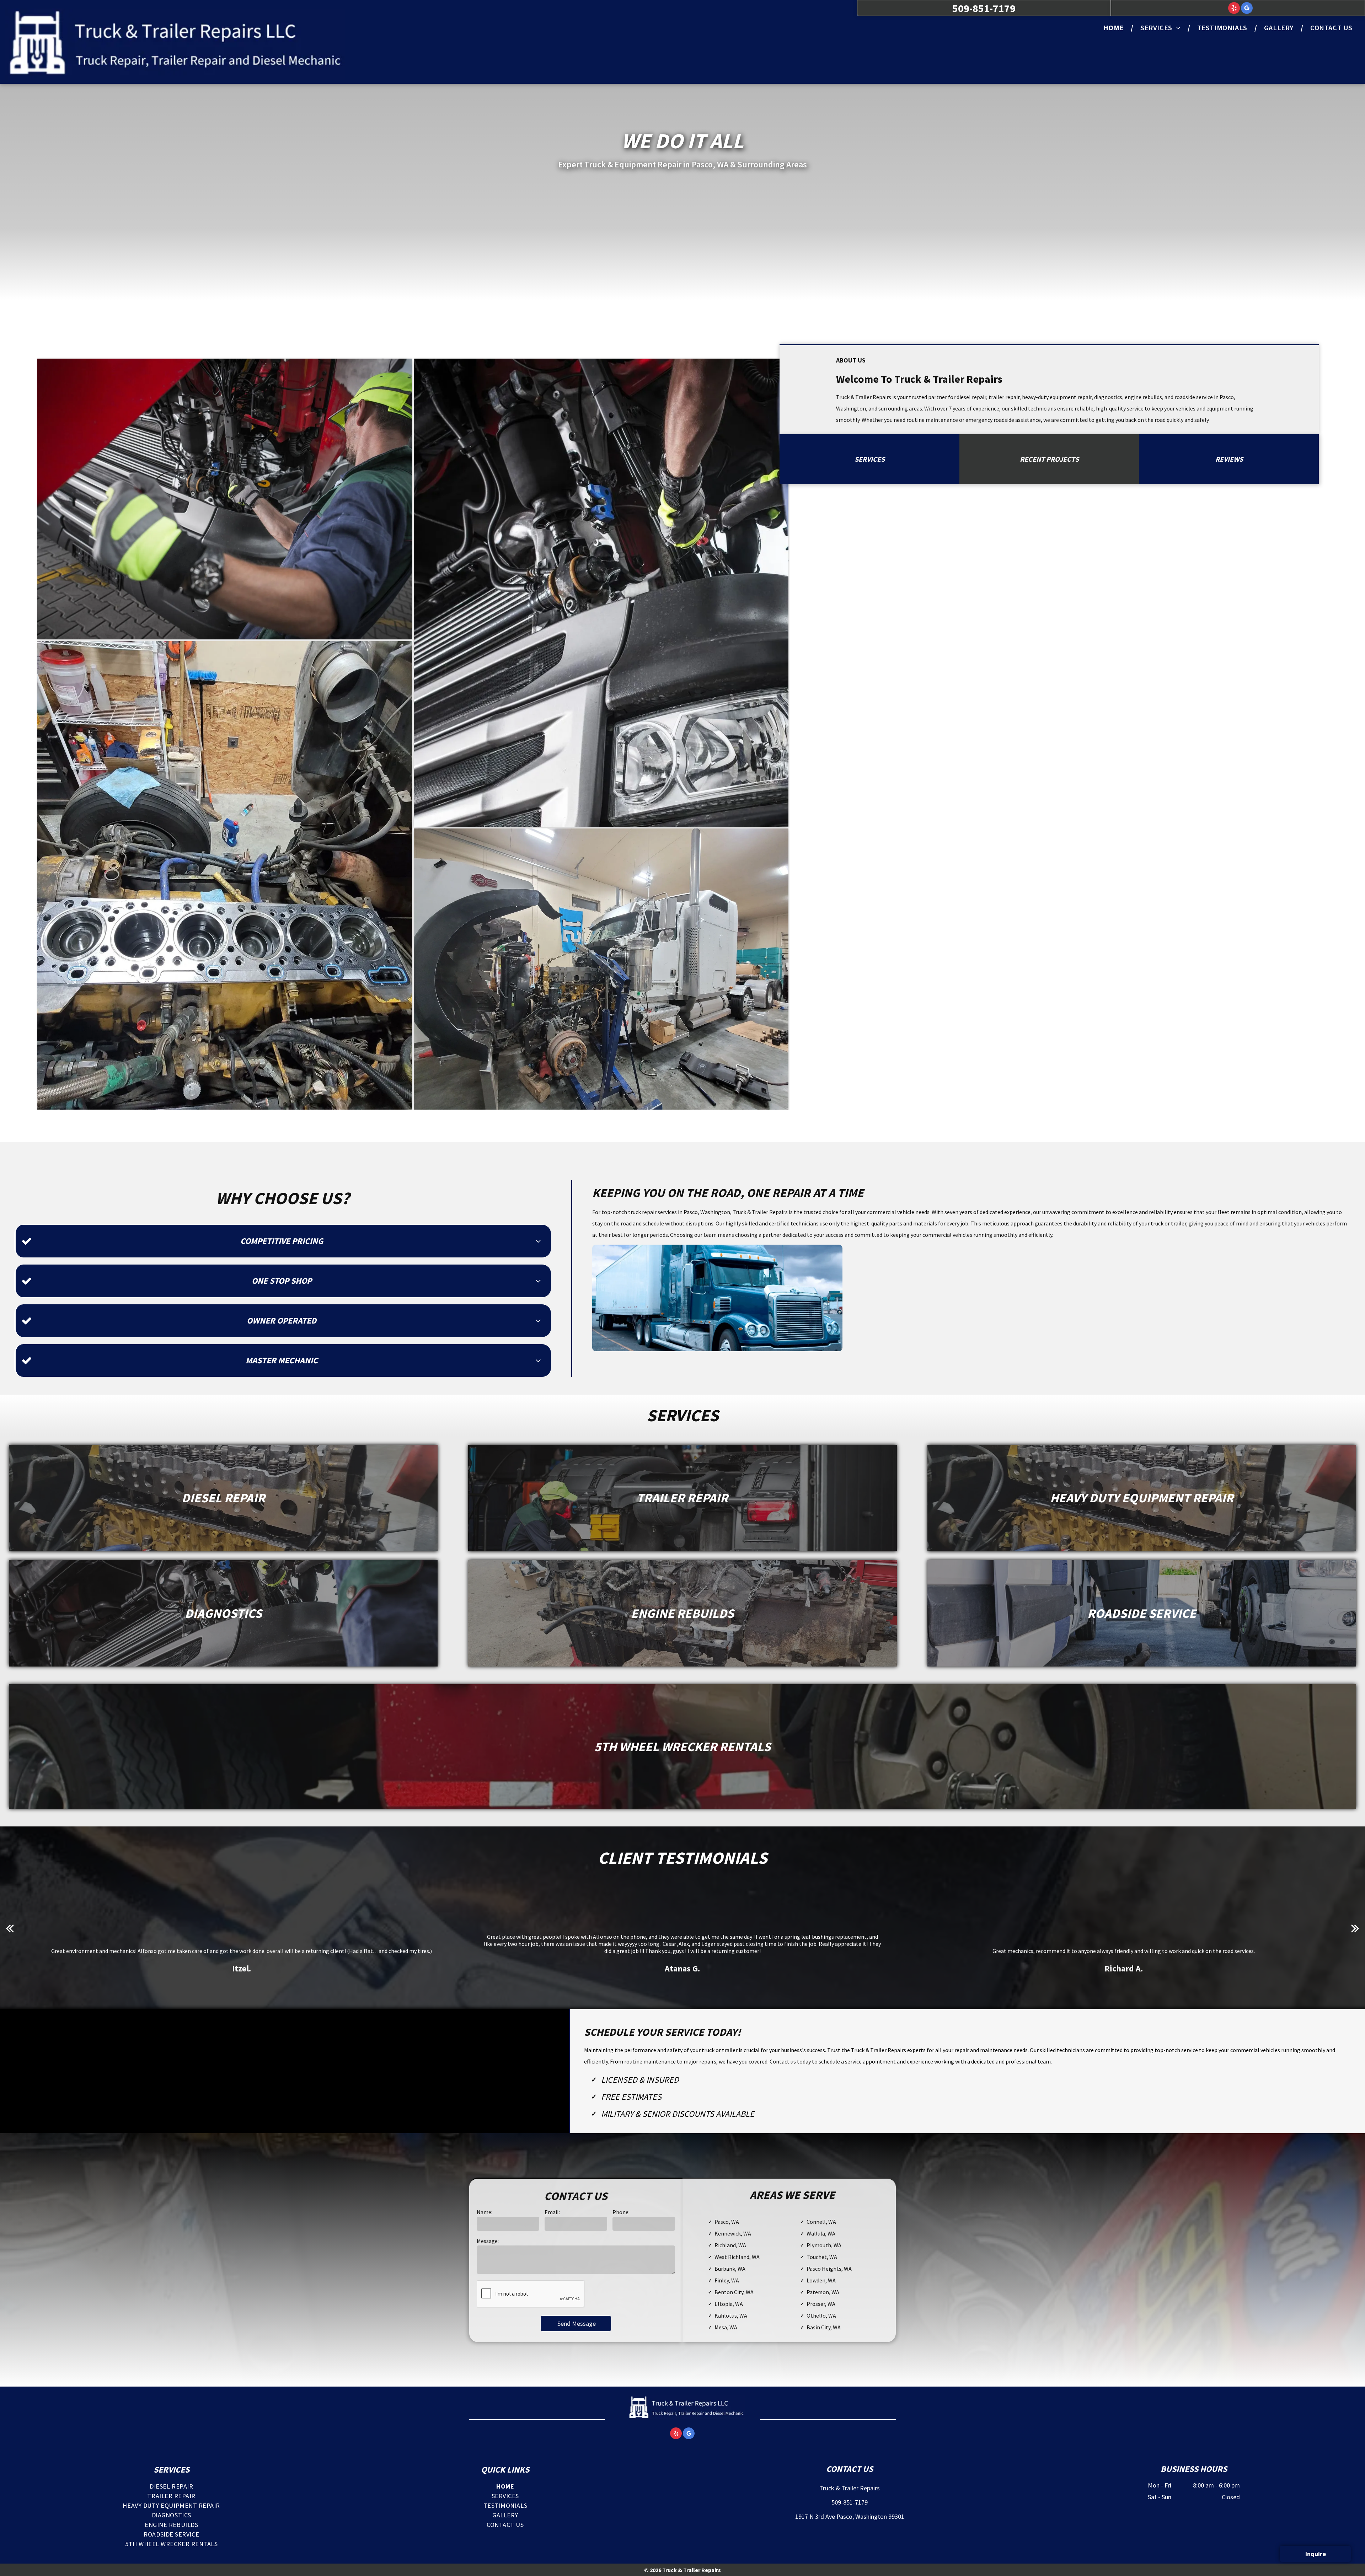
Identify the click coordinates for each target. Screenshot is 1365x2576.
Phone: (621, 2212)
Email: (552, 2212)
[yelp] (1234, 9)
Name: (485, 2212)
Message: (488, 2241)
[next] (1355, 1928)
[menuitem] (1115, 28)
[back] (10, 1928)
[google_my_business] (1247, 9)
